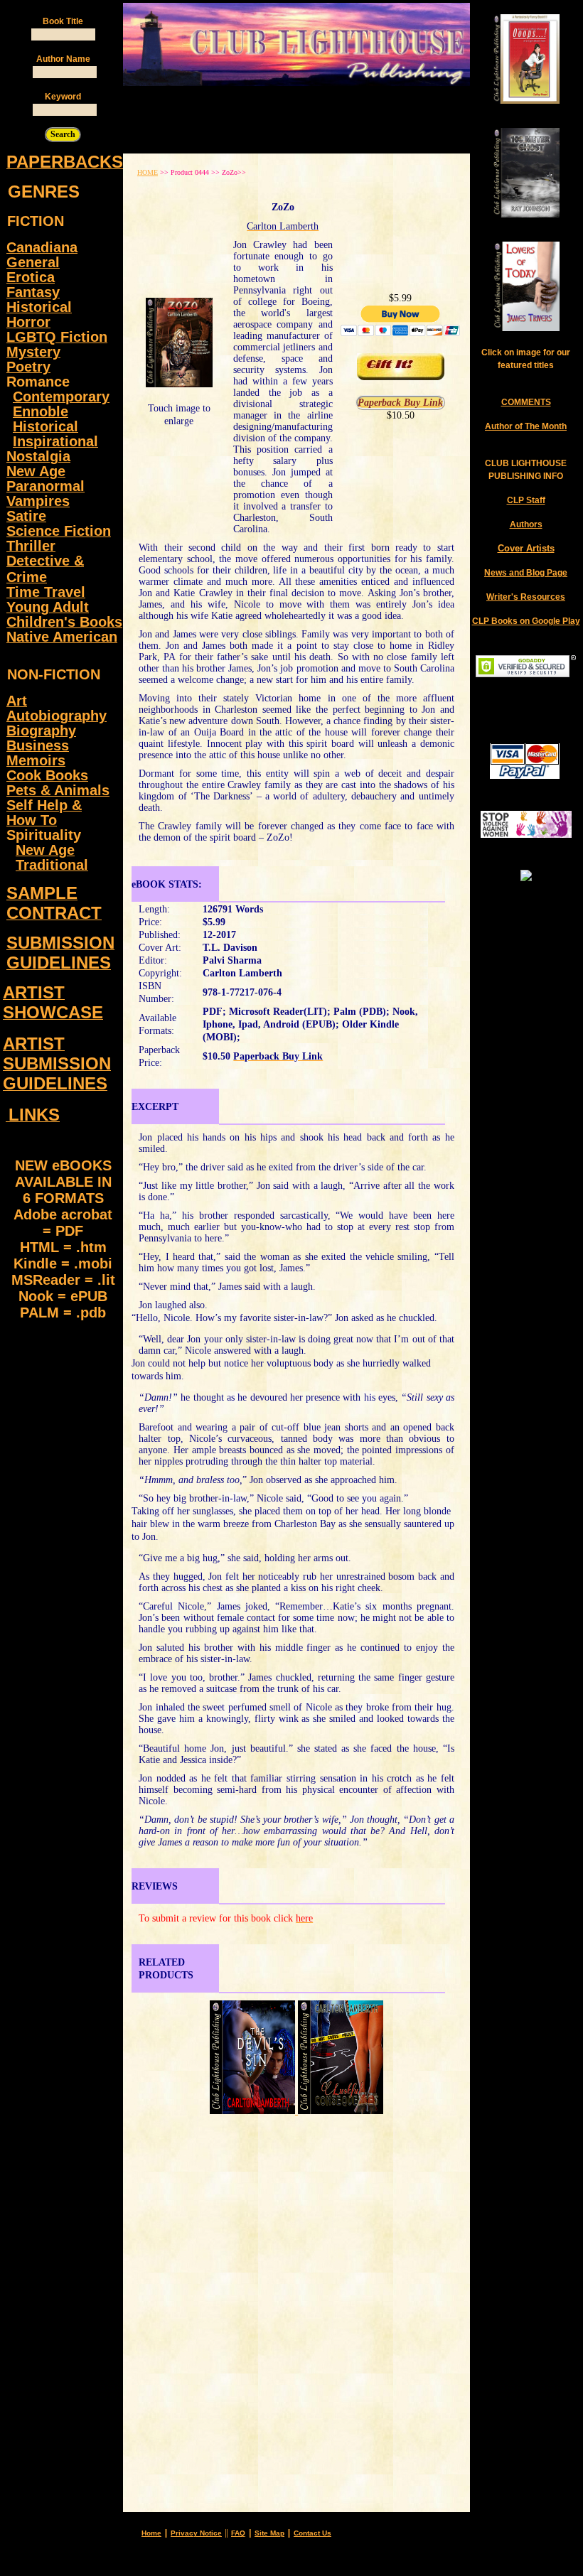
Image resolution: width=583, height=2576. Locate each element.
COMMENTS (526, 402)
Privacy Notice (196, 2533)
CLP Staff (526, 500)
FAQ (238, 2533)
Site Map (269, 2533)
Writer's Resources (526, 597)
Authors (526, 524)
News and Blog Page (526, 573)
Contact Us (312, 2533)
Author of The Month (526, 426)
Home (151, 2533)
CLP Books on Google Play (526, 621)
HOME (148, 172)
